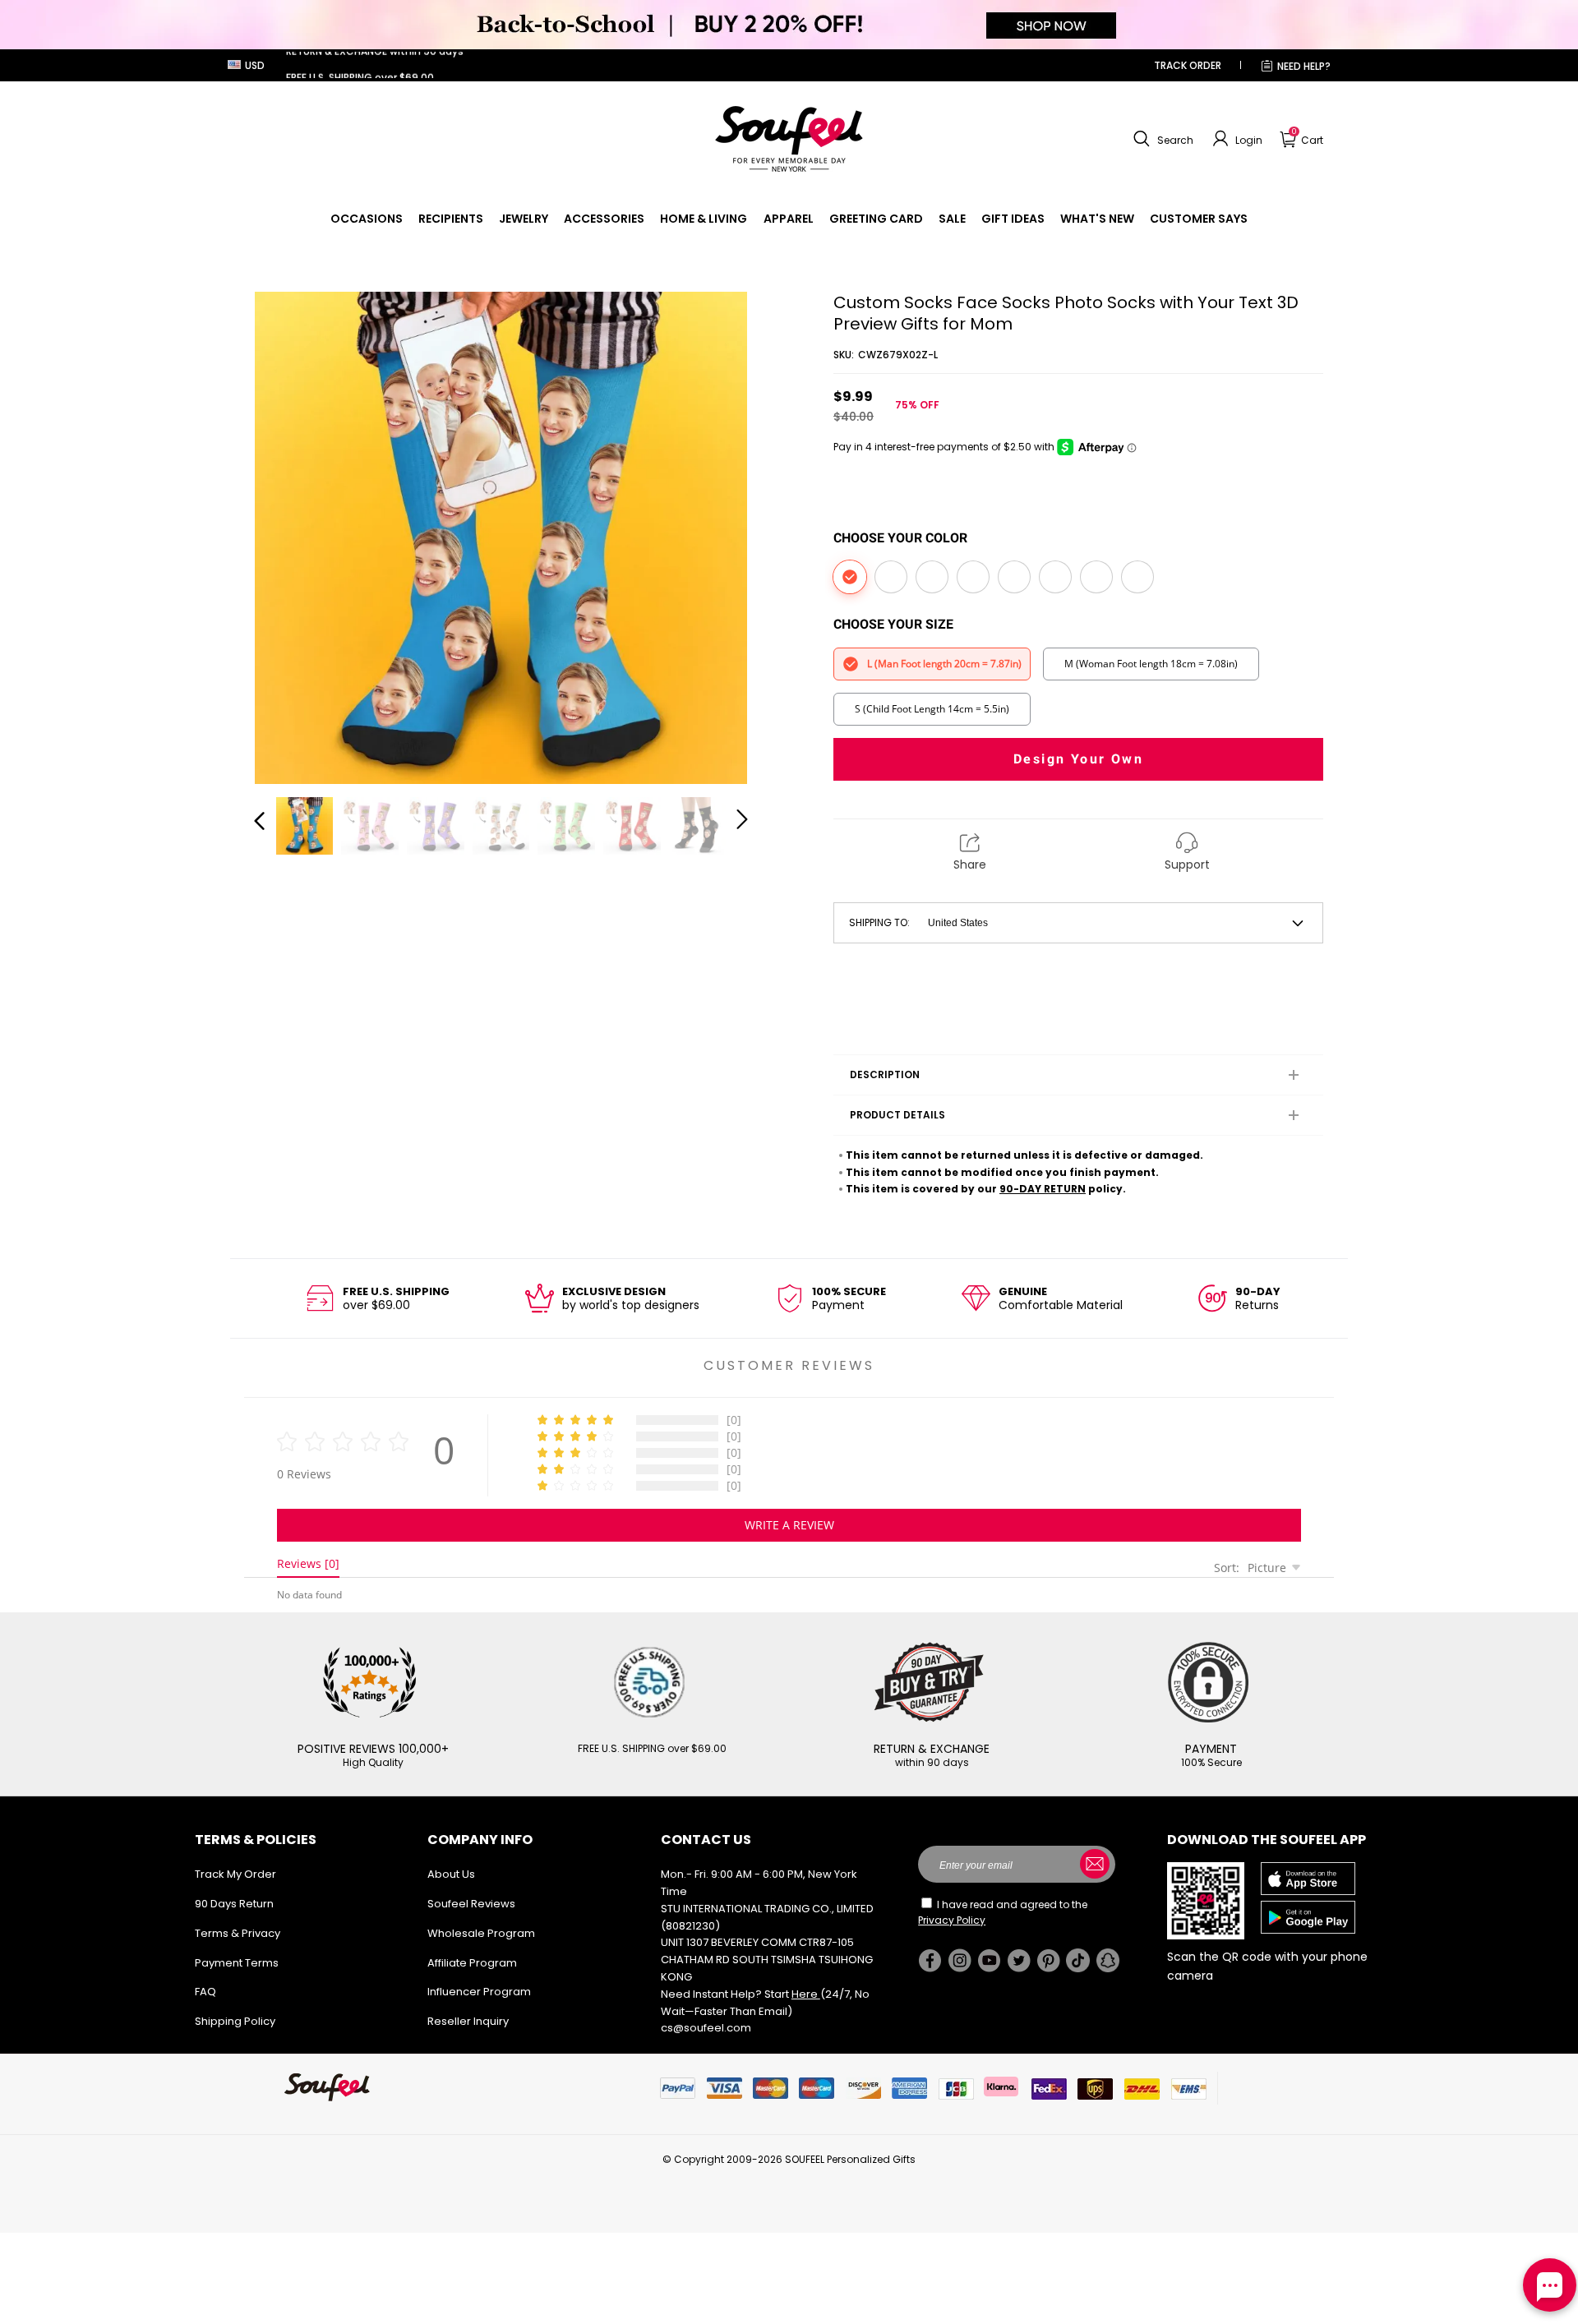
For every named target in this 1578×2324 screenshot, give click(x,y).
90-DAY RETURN (1043, 1189)
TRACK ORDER (1188, 65)
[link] (367, 219)
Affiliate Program (472, 1963)
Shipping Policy (235, 2021)
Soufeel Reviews (471, 1904)
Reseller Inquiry (468, 2021)
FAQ (205, 1992)
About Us (451, 1874)
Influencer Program (479, 1992)
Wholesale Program (481, 1933)
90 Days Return (234, 1904)
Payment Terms (237, 1963)
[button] (1161, 139)
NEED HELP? (1304, 66)
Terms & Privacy (238, 1933)
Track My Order (235, 1874)
